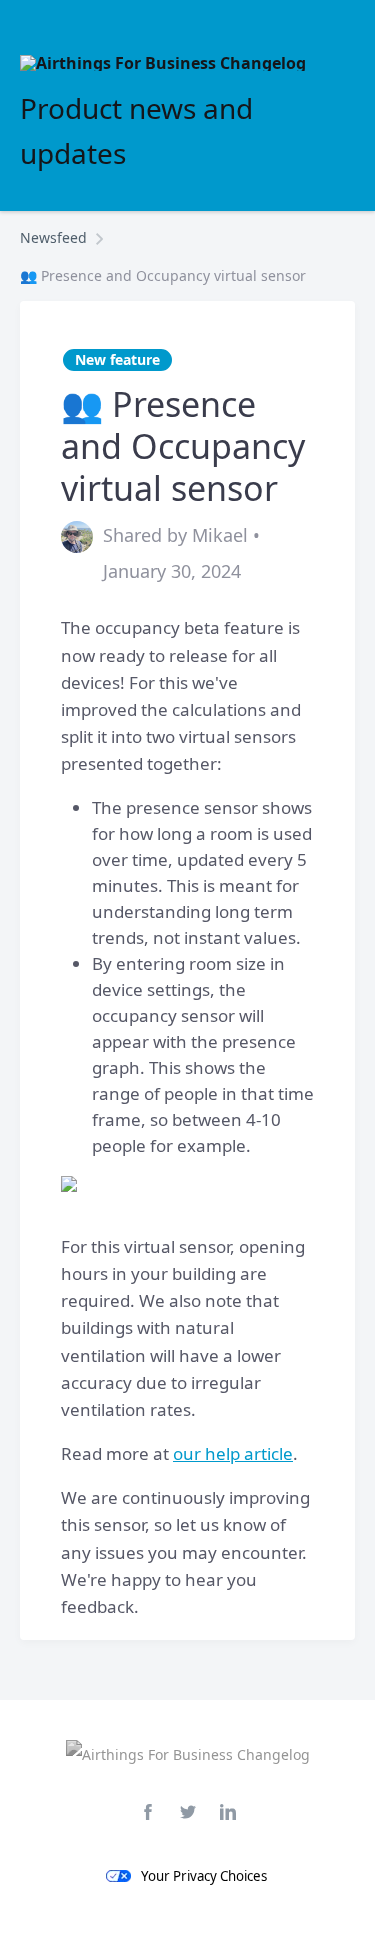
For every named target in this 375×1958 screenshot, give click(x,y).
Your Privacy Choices (204, 1876)
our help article (233, 1453)
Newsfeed (53, 237)
